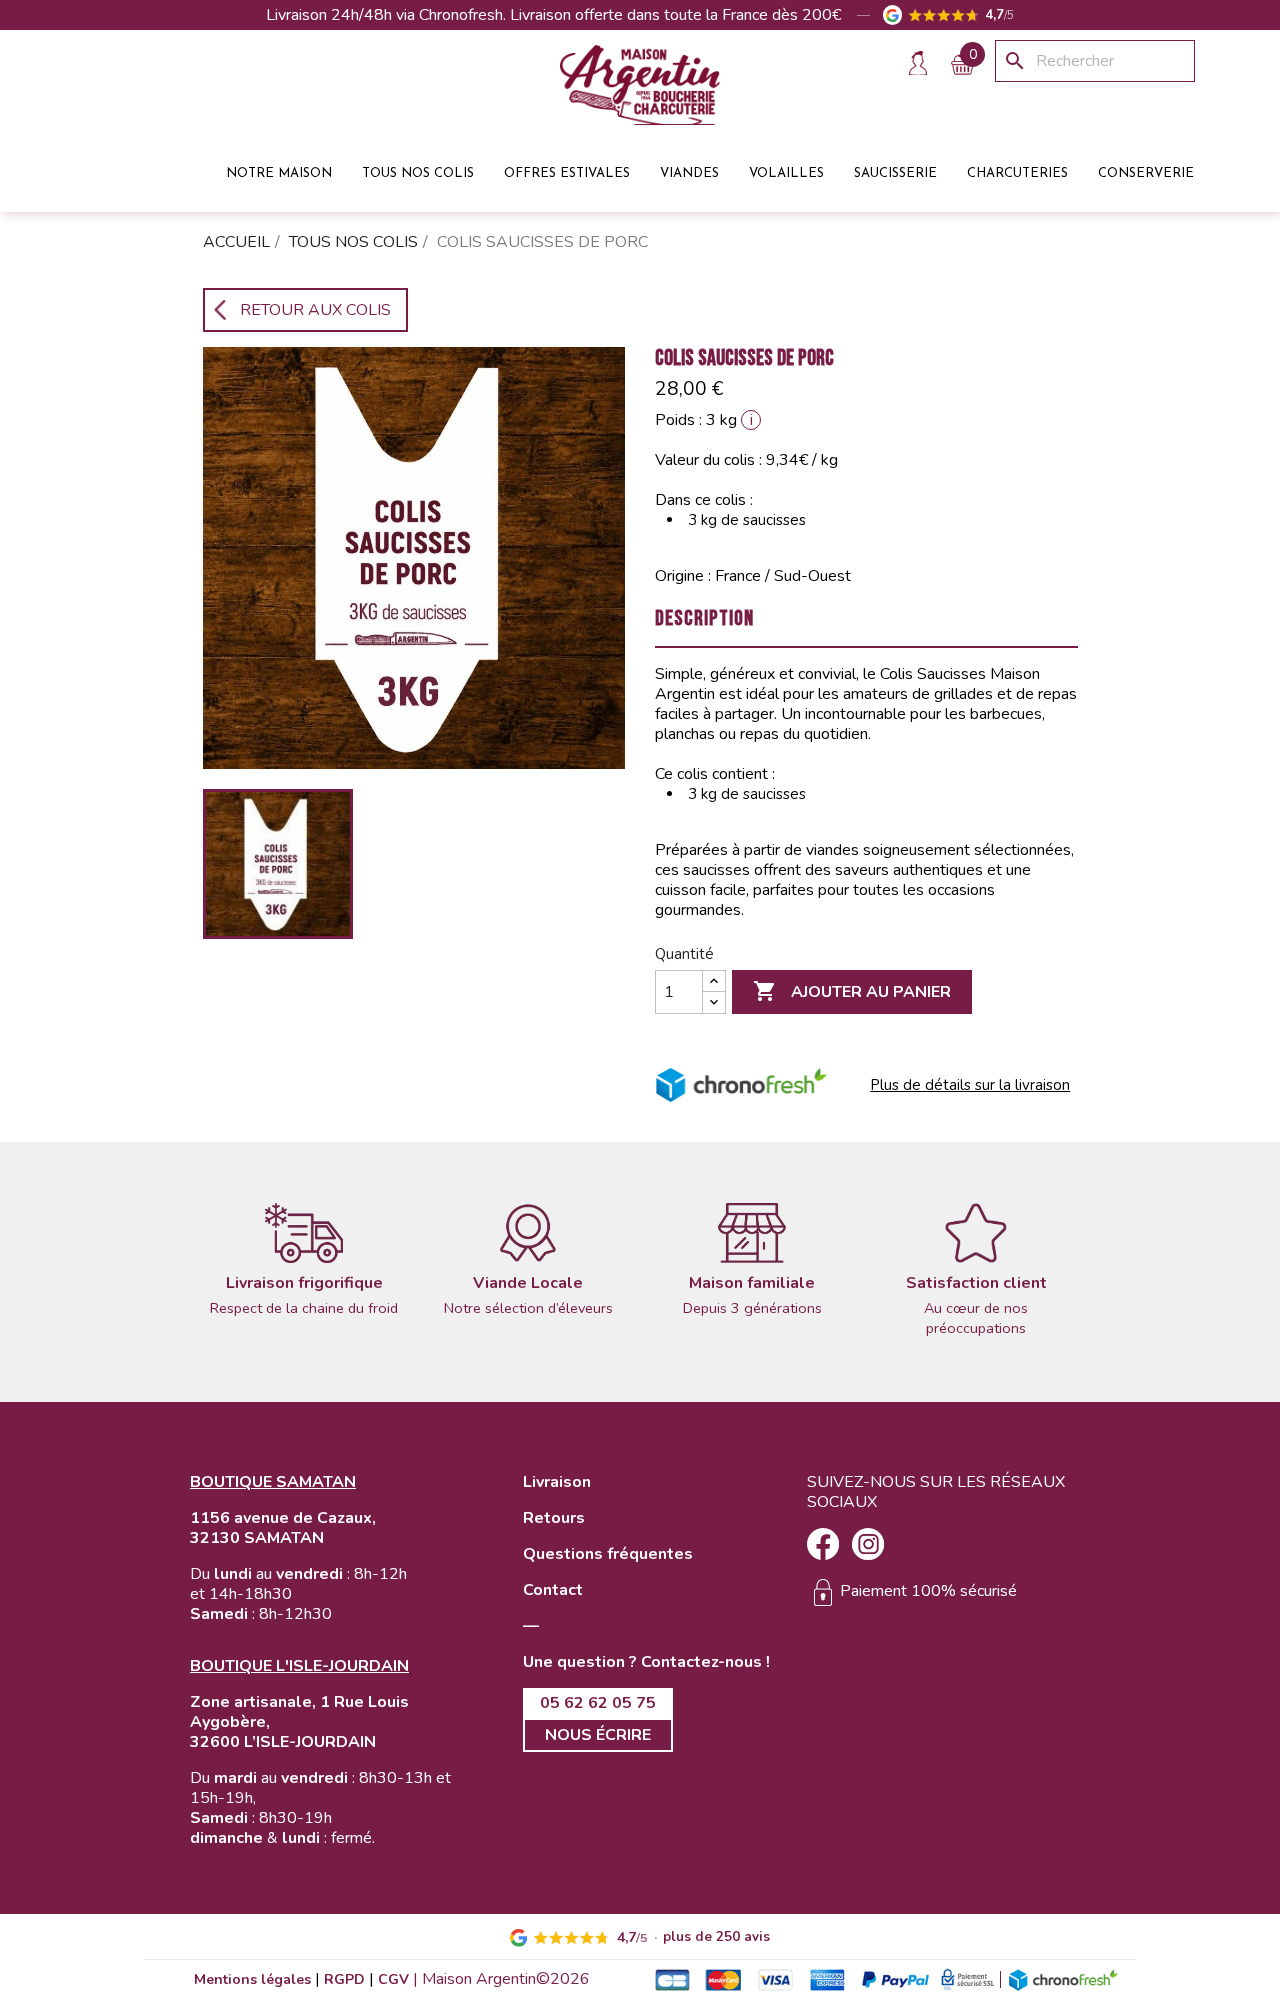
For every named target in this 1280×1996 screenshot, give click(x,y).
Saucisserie (895, 171)
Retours (554, 1518)
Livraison (557, 1482)
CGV (393, 1979)
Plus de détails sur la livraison (970, 1085)
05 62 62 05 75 (598, 1703)
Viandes (689, 171)
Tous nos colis (418, 171)
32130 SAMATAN (257, 1538)
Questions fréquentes (608, 1554)
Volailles (786, 171)
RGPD (344, 1979)
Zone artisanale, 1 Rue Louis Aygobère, (299, 1712)
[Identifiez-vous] (917, 62)
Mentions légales (252, 1979)
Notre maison (279, 171)
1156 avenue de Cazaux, (283, 1518)
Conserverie (1146, 171)
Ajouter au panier (852, 991)
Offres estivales (567, 171)
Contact (553, 1590)
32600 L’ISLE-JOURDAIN (283, 1742)
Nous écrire (598, 1735)
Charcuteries (1017, 171)
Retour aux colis (315, 310)
